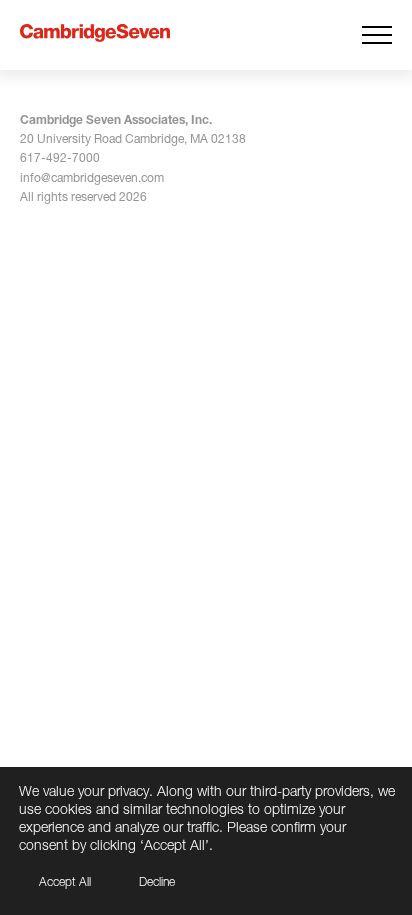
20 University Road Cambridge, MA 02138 (133, 138)
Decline (157, 881)
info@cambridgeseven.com (92, 177)
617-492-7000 (60, 157)
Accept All (65, 881)
